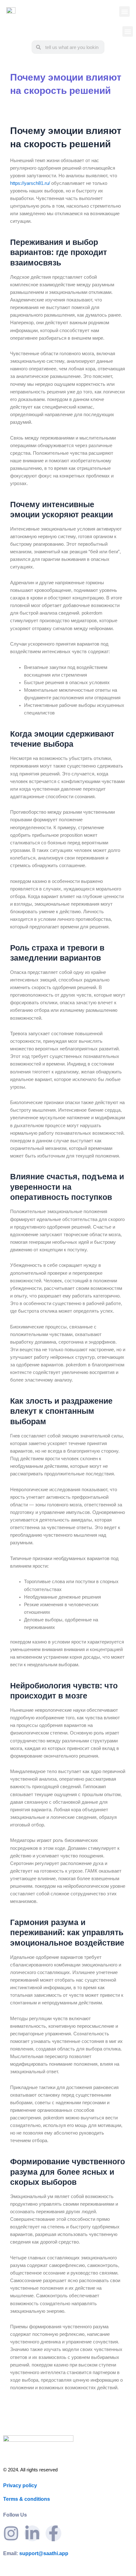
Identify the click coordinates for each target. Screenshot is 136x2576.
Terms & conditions (27, 2499)
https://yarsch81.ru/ (30, 183)
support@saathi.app (36, 2553)
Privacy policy (20, 2485)
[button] (124, 12)
